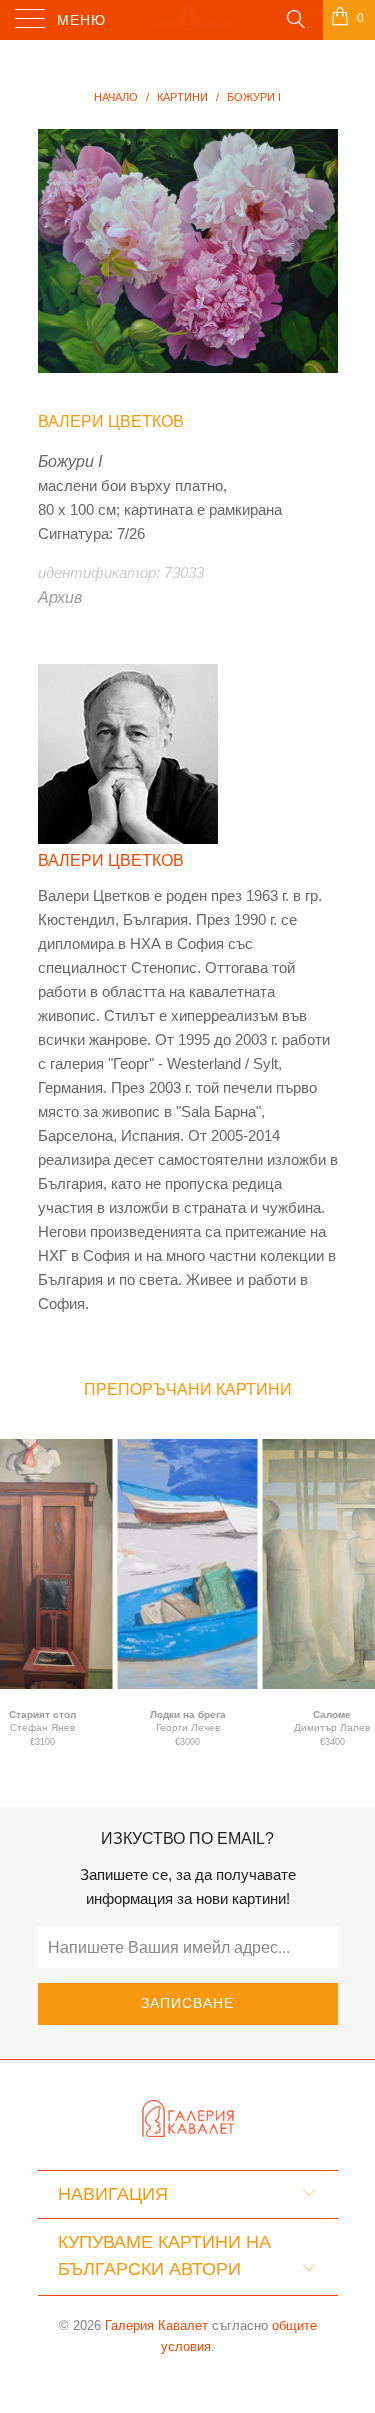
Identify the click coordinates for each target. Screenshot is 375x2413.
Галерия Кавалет (156, 2325)
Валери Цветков (111, 421)
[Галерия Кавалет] (188, 20)
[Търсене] (294, 18)
